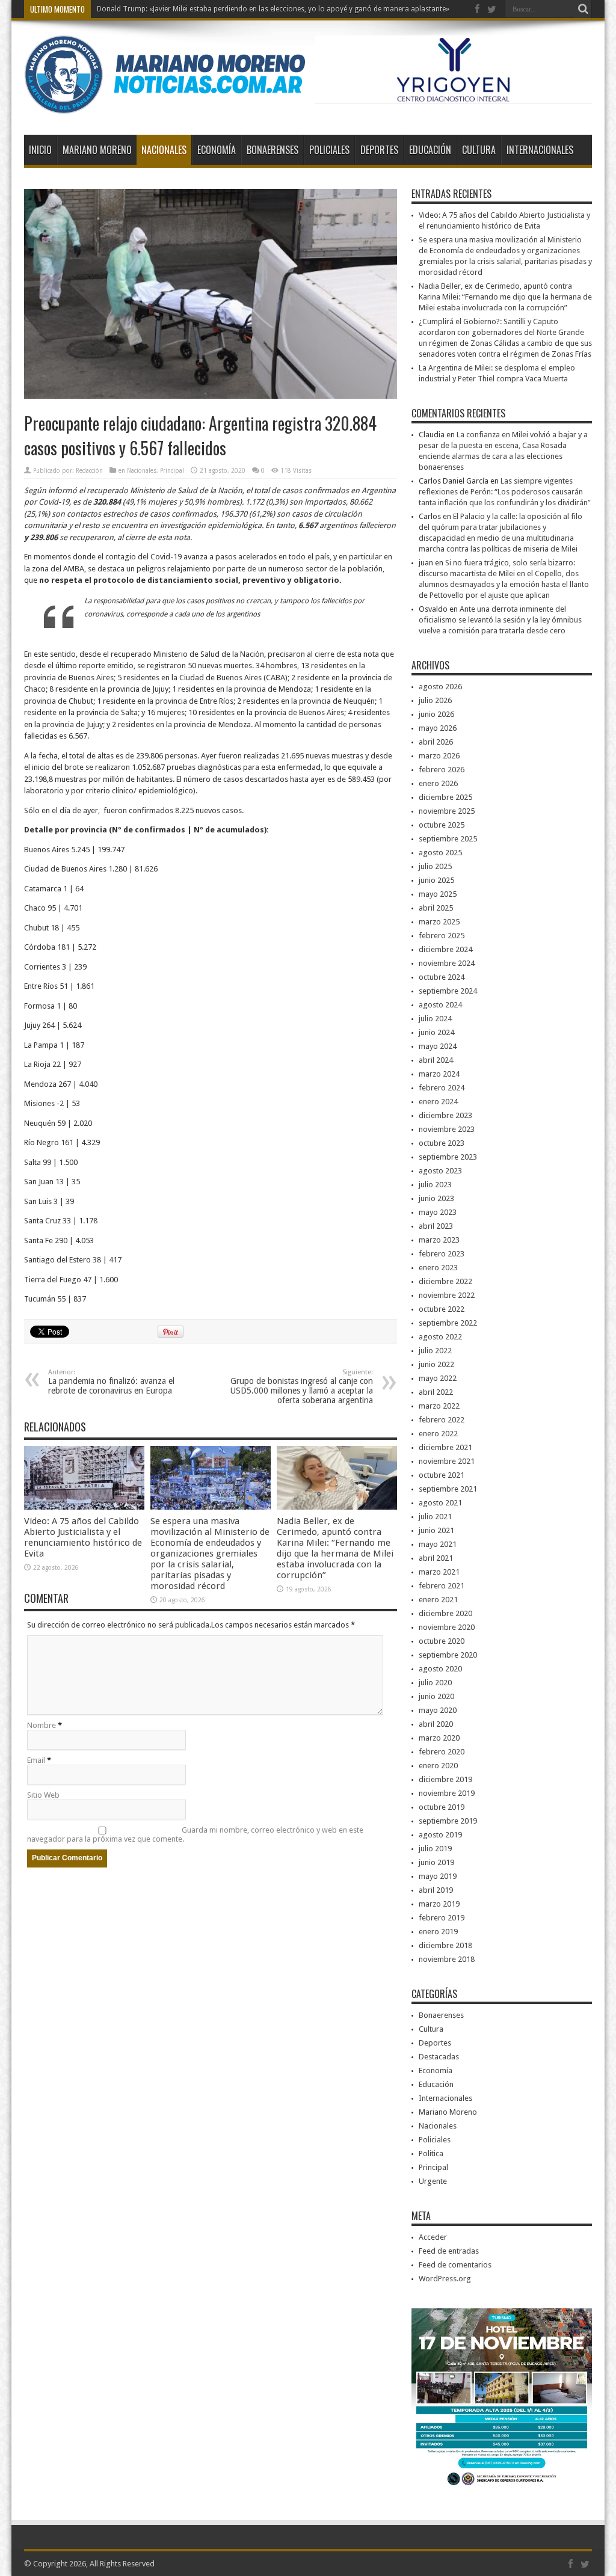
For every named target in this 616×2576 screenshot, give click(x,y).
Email (36, 1760)
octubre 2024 (442, 977)
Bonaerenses (273, 150)
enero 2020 (438, 1766)
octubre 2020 (442, 1641)
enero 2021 (438, 1600)
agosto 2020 (440, 1669)
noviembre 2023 (447, 1129)
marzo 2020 (439, 1738)
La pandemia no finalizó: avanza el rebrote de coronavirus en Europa (111, 1382)
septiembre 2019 (448, 1821)
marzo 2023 (439, 1240)
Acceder (433, 2237)
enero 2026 (438, 783)
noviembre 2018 (447, 1959)
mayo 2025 (438, 894)
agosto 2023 (440, 1171)
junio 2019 (436, 1862)
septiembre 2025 (448, 839)
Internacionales (540, 150)
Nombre (42, 1725)
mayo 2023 (438, 1212)
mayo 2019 (438, 1876)
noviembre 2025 (447, 811)
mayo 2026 (438, 728)
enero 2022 (438, 1434)
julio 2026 (435, 700)
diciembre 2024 (445, 949)
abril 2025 (436, 908)
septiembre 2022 (448, 1323)
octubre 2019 (442, 1807)
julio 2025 (435, 866)
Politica (431, 2153)
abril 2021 (436, 1558)
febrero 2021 (442, 1586)
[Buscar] (583, 9)
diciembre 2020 (445, 1613)
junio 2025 (436, 880)
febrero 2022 (442, 1420)
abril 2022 (436, 1392)
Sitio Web (43, 1795)
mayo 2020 (438, 1710)
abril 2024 (436, 1060)
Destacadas (439, 2057)
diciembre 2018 (445, 1945)
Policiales (329, 150)
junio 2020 (436, 1696)
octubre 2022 (442, 1309)
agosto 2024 (440, 1005)
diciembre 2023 (445, 1115)
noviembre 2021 (447, 1461)
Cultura (479, 150)
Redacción (89, 471)
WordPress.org (445, 2279)
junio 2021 (436, 1530)
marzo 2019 (439, 1904)
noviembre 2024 (447, 963)
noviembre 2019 (447, 1793)
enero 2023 (438, 1268)
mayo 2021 (438, 1544)
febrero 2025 (442, 936)
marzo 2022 (439, 1406)
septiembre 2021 (448, 1489)
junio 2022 (436, 1364)
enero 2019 (438, 1932)
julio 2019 (435, 1849)
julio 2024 (435, 1019)
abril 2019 (436, 1890)
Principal (172, 471)
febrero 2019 (442, 1918)
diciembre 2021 (445, 1447)
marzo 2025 (439, 922)
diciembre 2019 (445, 1779)
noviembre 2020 (447, 1627)
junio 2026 (436, 714)
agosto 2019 (440, 1835)
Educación (430, 150)
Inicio (40, 150)
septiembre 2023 (448, 1157)
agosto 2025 (440, 853)
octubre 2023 (442, 1143)
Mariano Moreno (97, 150)
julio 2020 (435, 1683)
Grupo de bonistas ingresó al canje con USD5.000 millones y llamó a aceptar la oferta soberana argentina (302, 1387)
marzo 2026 (439, 756)
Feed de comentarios (455, 2265)
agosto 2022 (440, 1337)
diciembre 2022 (445, 1281)
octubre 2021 (442, 1475)
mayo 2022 (438, 1378)
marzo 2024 (439, 1074)
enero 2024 (438, 1102)
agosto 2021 (440, 1503)
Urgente (433, 2181)
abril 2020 (436, 1724)
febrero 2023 (442, 1254)
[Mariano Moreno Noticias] (165, 105)
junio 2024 (436, 1032)
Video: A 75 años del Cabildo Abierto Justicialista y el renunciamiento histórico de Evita (83, 1537)
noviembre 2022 (447, 1295)
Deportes (379, 150)
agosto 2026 (440, 687)
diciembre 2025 (445, 797)
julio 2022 (435, 1351)
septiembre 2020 (448, 1655)
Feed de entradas (449, 2251)
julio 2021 (435, 1517)
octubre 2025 (442, 825)
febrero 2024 (442, 1088)
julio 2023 (435, 1185)
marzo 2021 (439, 1572)
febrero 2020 (442, 1752)
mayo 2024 (438, 1046)
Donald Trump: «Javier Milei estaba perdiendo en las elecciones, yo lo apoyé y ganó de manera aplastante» (273, 9)
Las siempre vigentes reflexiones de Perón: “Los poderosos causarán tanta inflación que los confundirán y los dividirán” (505, 492)
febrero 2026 (442, 770)
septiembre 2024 (448, 991)
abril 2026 (436, 742)
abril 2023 (436, 1226)
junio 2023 (436, 1198)
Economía (217, 150)
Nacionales (164, 150)
